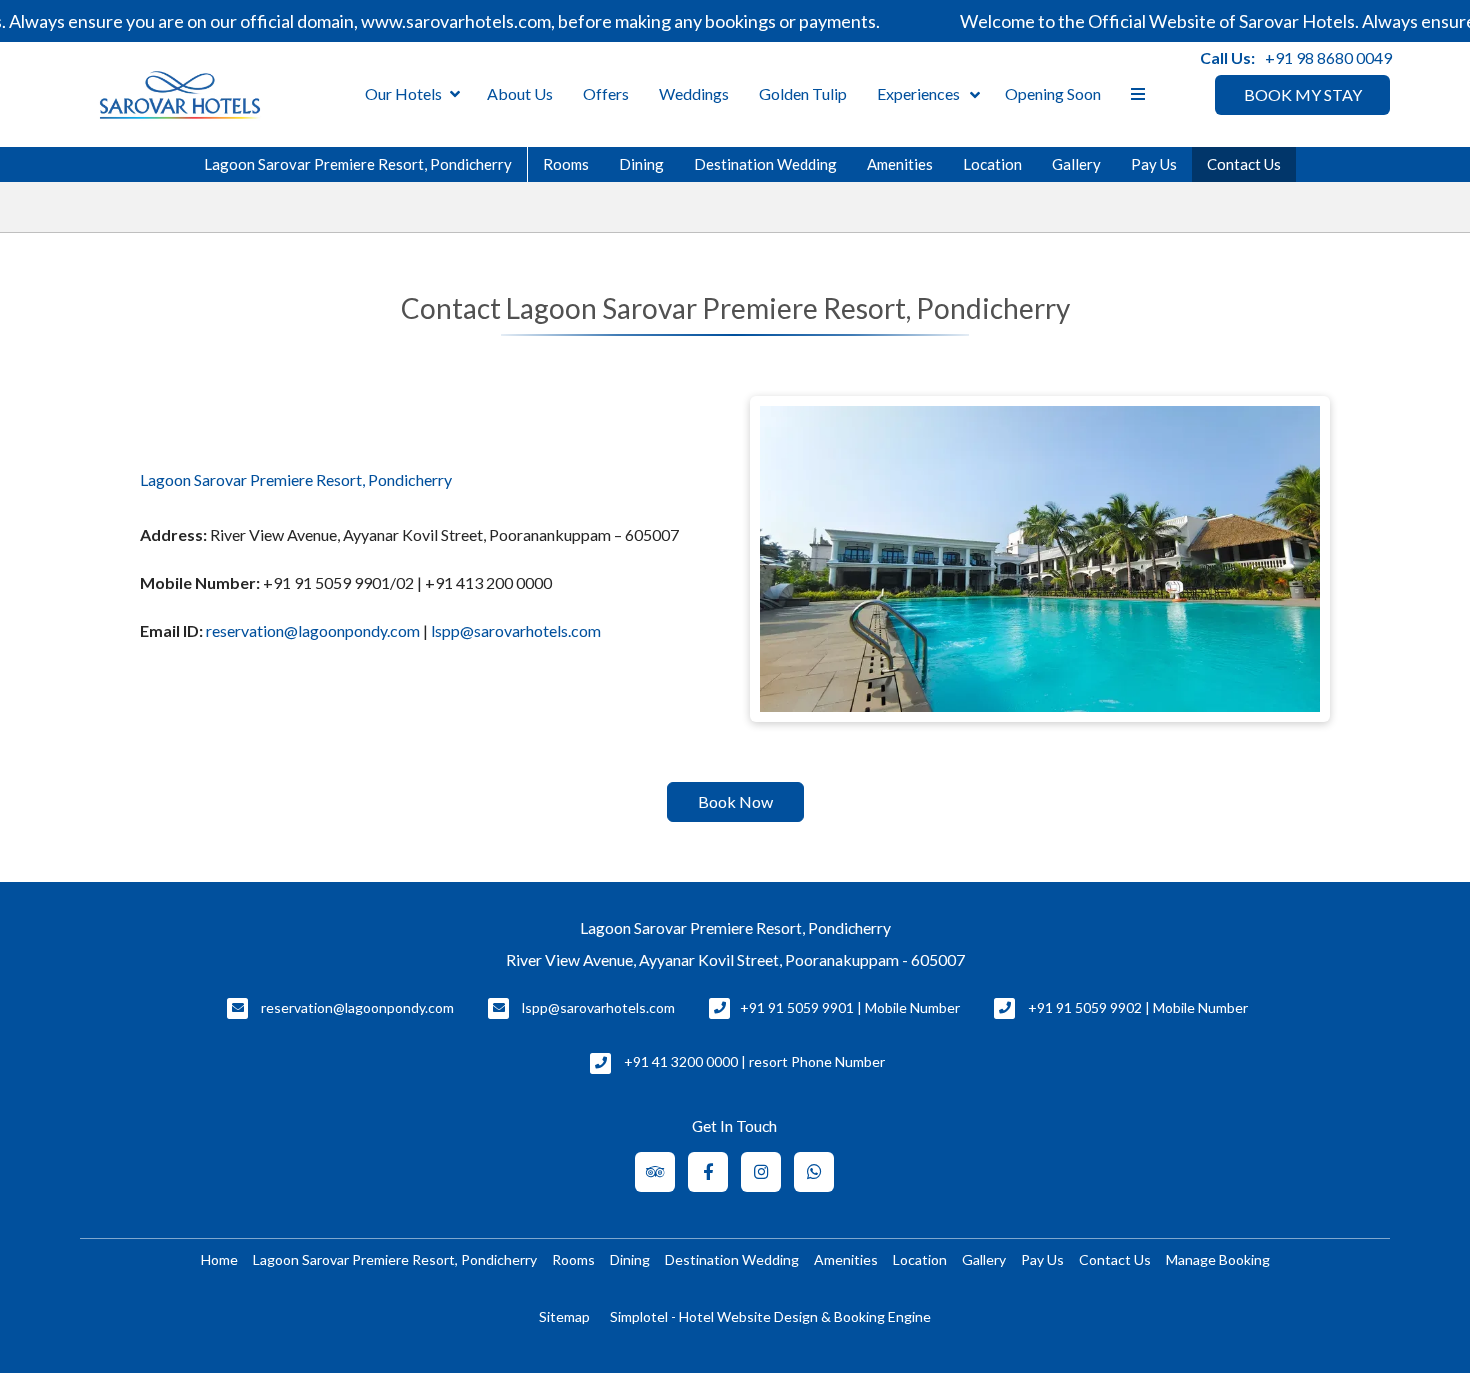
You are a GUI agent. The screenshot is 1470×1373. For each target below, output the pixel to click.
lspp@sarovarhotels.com (516, 630)
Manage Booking (1218, 1259)
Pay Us (1154, 164)
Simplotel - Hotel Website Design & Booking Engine (770, 1316)
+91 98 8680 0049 (1328, 57)
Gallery (1076, 164)
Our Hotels (403, 93)
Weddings (694, 93)
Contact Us (1244, 164)
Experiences (918, 93)
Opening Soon (1053, 93)
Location (992, 164)
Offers (606, 93)
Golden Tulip (803, 93)
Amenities (900, 164)
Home (219, 1259)
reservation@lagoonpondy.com (313, 630)
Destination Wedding (765, 164)
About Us (520, 93)
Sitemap (564, 1316)
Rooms (566, 164)
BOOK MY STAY (1303, 94)
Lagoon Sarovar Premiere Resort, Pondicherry (358, 164)
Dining (641, 164)
